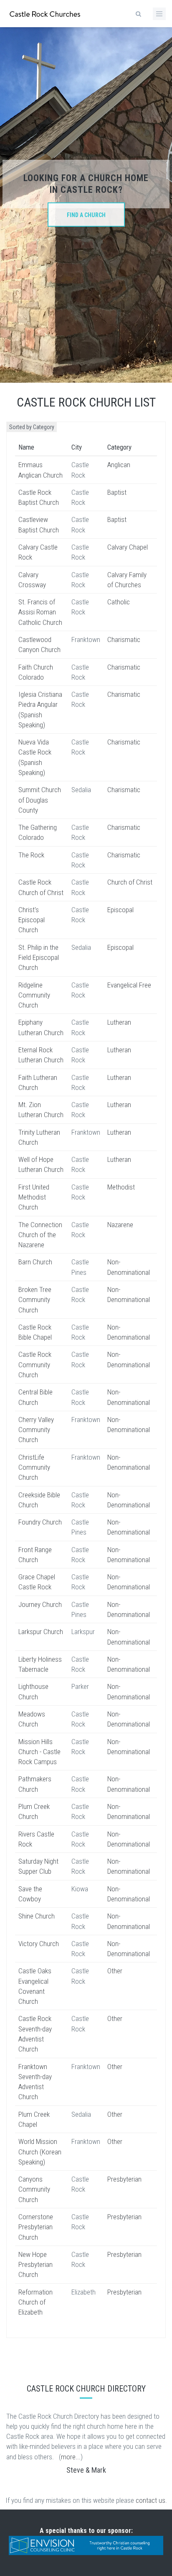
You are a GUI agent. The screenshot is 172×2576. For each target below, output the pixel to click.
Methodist (121, 1187)
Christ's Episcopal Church (32, 920)
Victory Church (39, 1944)
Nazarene (120, 1225)
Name (26, 447)
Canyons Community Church (34, 2189)
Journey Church (40, 1604)
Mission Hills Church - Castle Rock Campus (39, 1752)
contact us (150, 2500)
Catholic (119, 602)
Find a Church (86, 215)
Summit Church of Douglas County (40, 800)
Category (119, 447)
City (77, 447)
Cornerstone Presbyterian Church (36, 2227)
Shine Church (37, 1916)
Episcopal (120, 910)
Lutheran (119, 1022)
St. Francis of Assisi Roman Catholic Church (40, 612)
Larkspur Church (41, 1632)
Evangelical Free (129, 985)
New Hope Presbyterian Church (35, 2265)
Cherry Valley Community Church (36, 1430)
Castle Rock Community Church (35, 1365)
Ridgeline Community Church (34, 995)
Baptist (117, 492)
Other (115, 1971)
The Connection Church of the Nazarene (40, 1235)
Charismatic (124, 640)
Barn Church (35, 1262)
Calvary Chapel (128, 547)
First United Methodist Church (34, 1197)
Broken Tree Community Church (35, 1300)
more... (71, 2457)
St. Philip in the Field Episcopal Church (39, 958)
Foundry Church (40, 1522)
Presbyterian (124, 2179)
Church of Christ (130, 882)
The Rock (31, 855)
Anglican (119, 465)
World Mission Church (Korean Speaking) (40, 2152)
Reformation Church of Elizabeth (35, 2302)
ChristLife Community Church (34, 1467)
